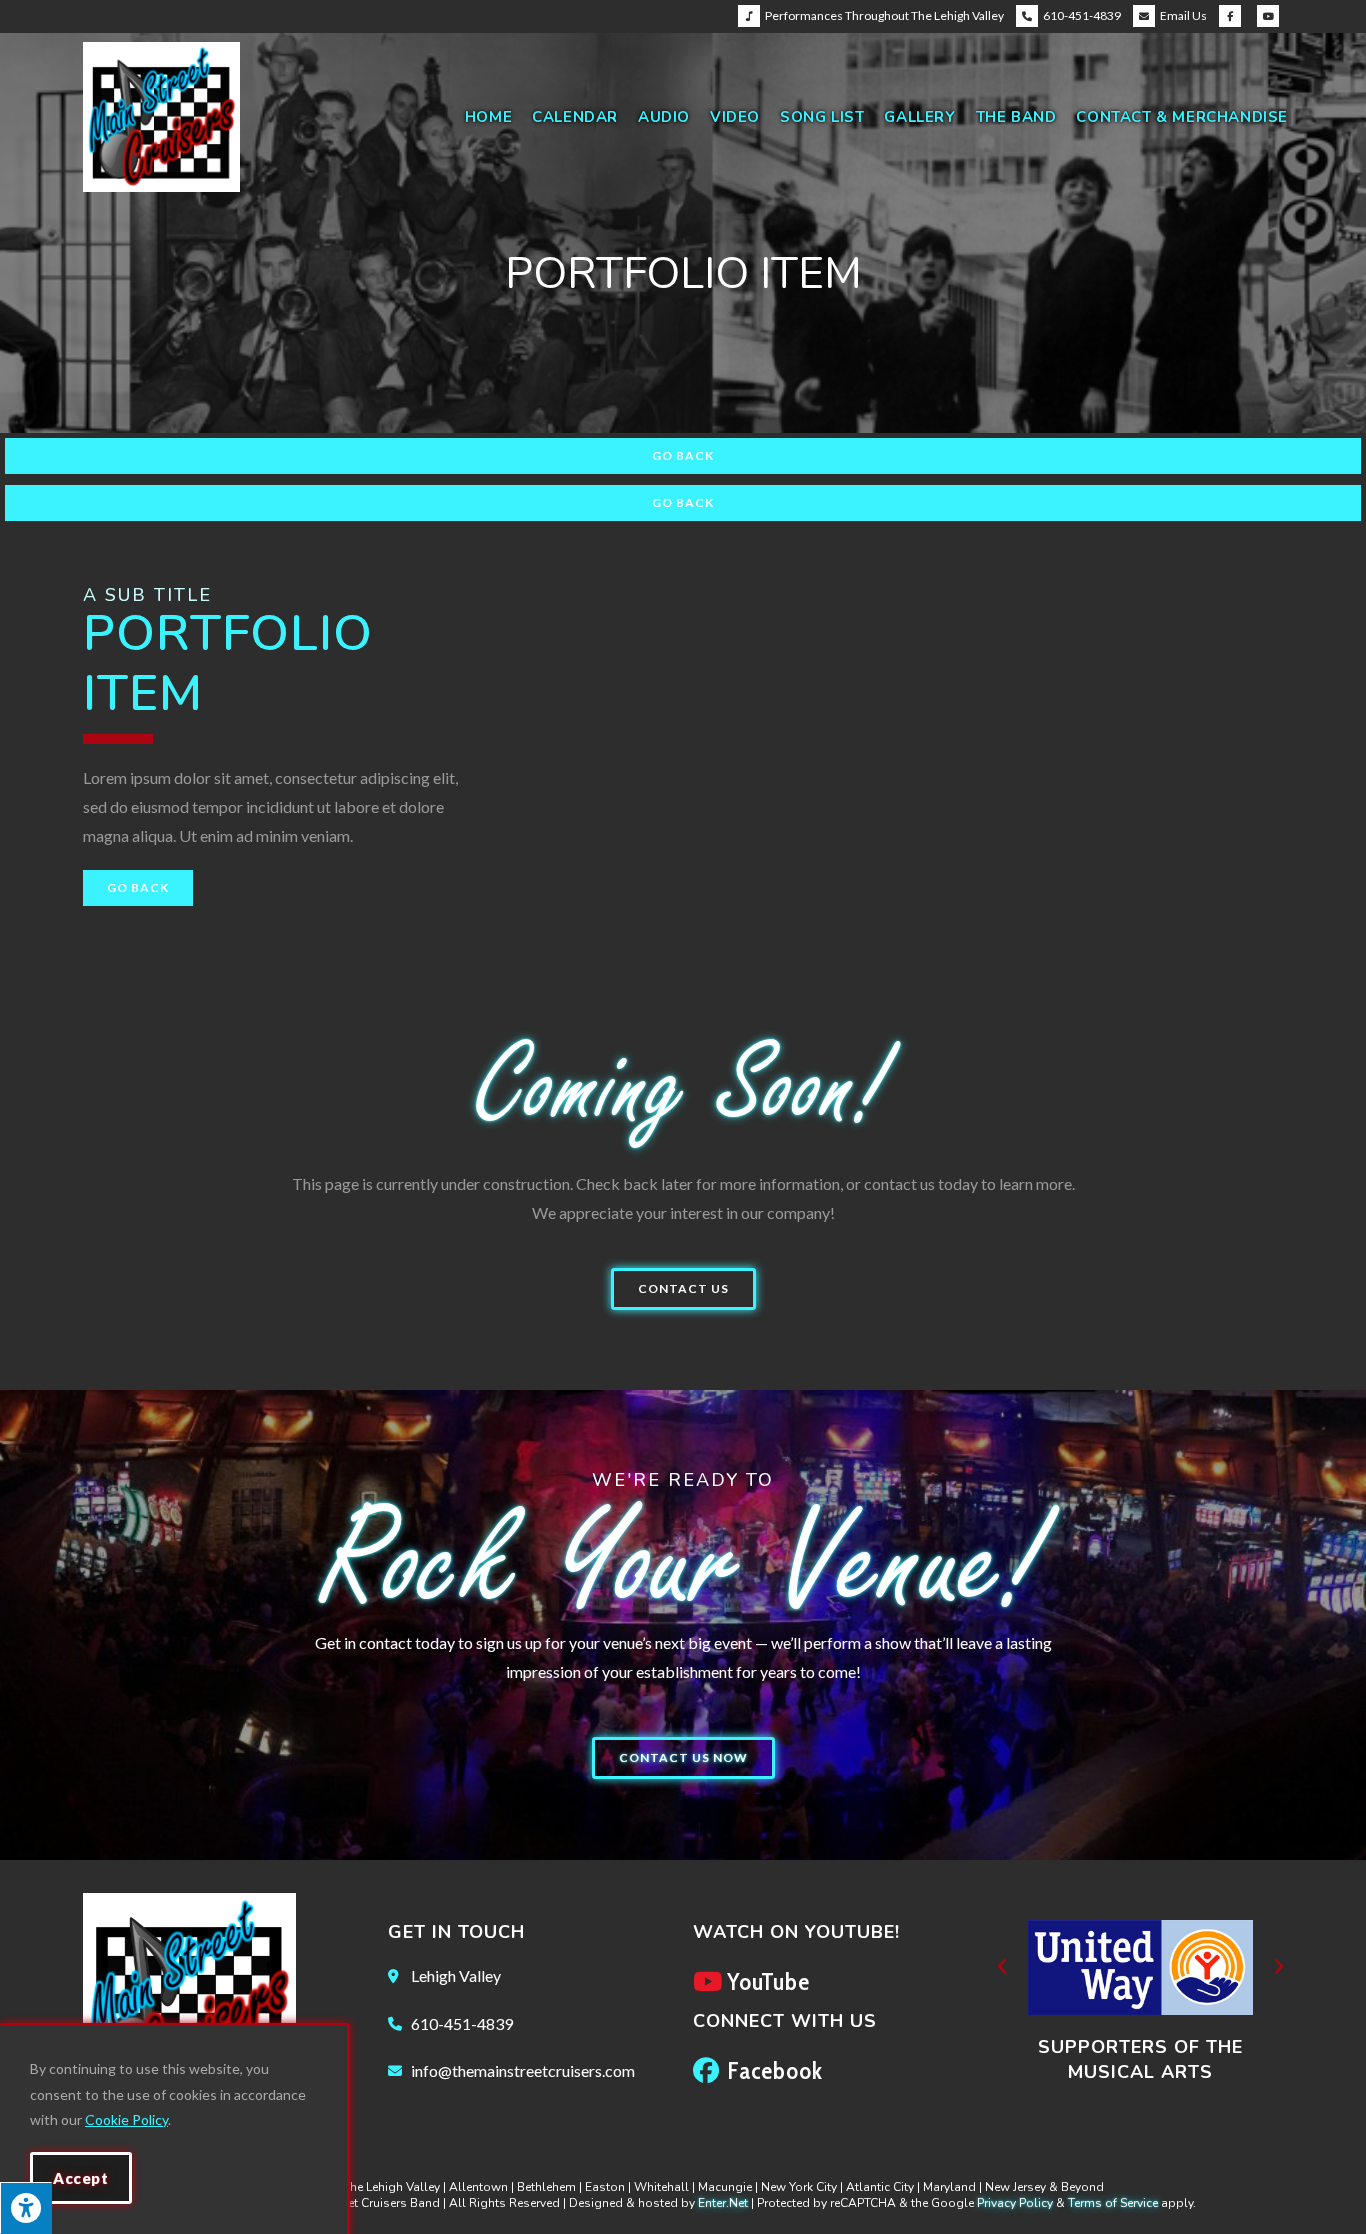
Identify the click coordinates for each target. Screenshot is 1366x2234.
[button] (683, 1289)
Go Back (683, 455)
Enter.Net (723, 2203)
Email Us (1183, 15)
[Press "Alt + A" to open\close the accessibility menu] (26, 2208)
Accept (81, 2178)
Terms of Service (1113, 2203)
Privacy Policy (1015, 2203)
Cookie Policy (126, 2119)
